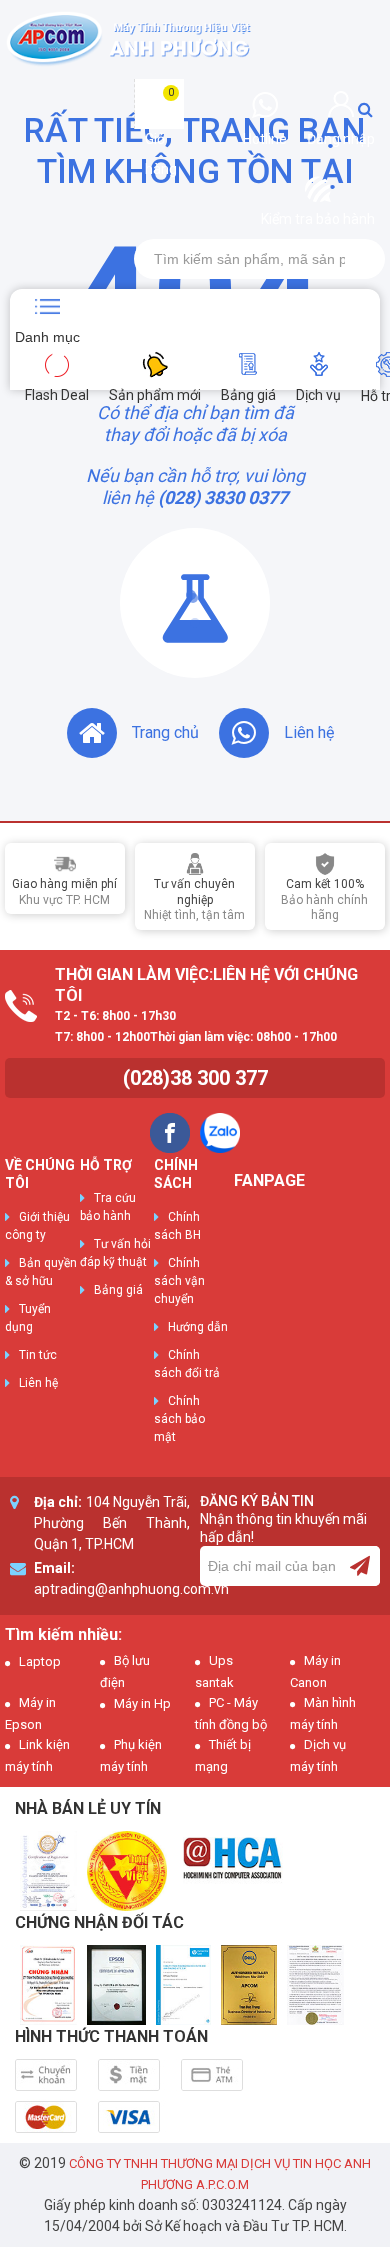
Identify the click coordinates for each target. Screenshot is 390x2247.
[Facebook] (170, 1133)
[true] (360, 1566)
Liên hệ (309, 732)
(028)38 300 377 (195, 1078)
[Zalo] (220, 1133)
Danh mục (47, 337)
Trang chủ (165, 732)
